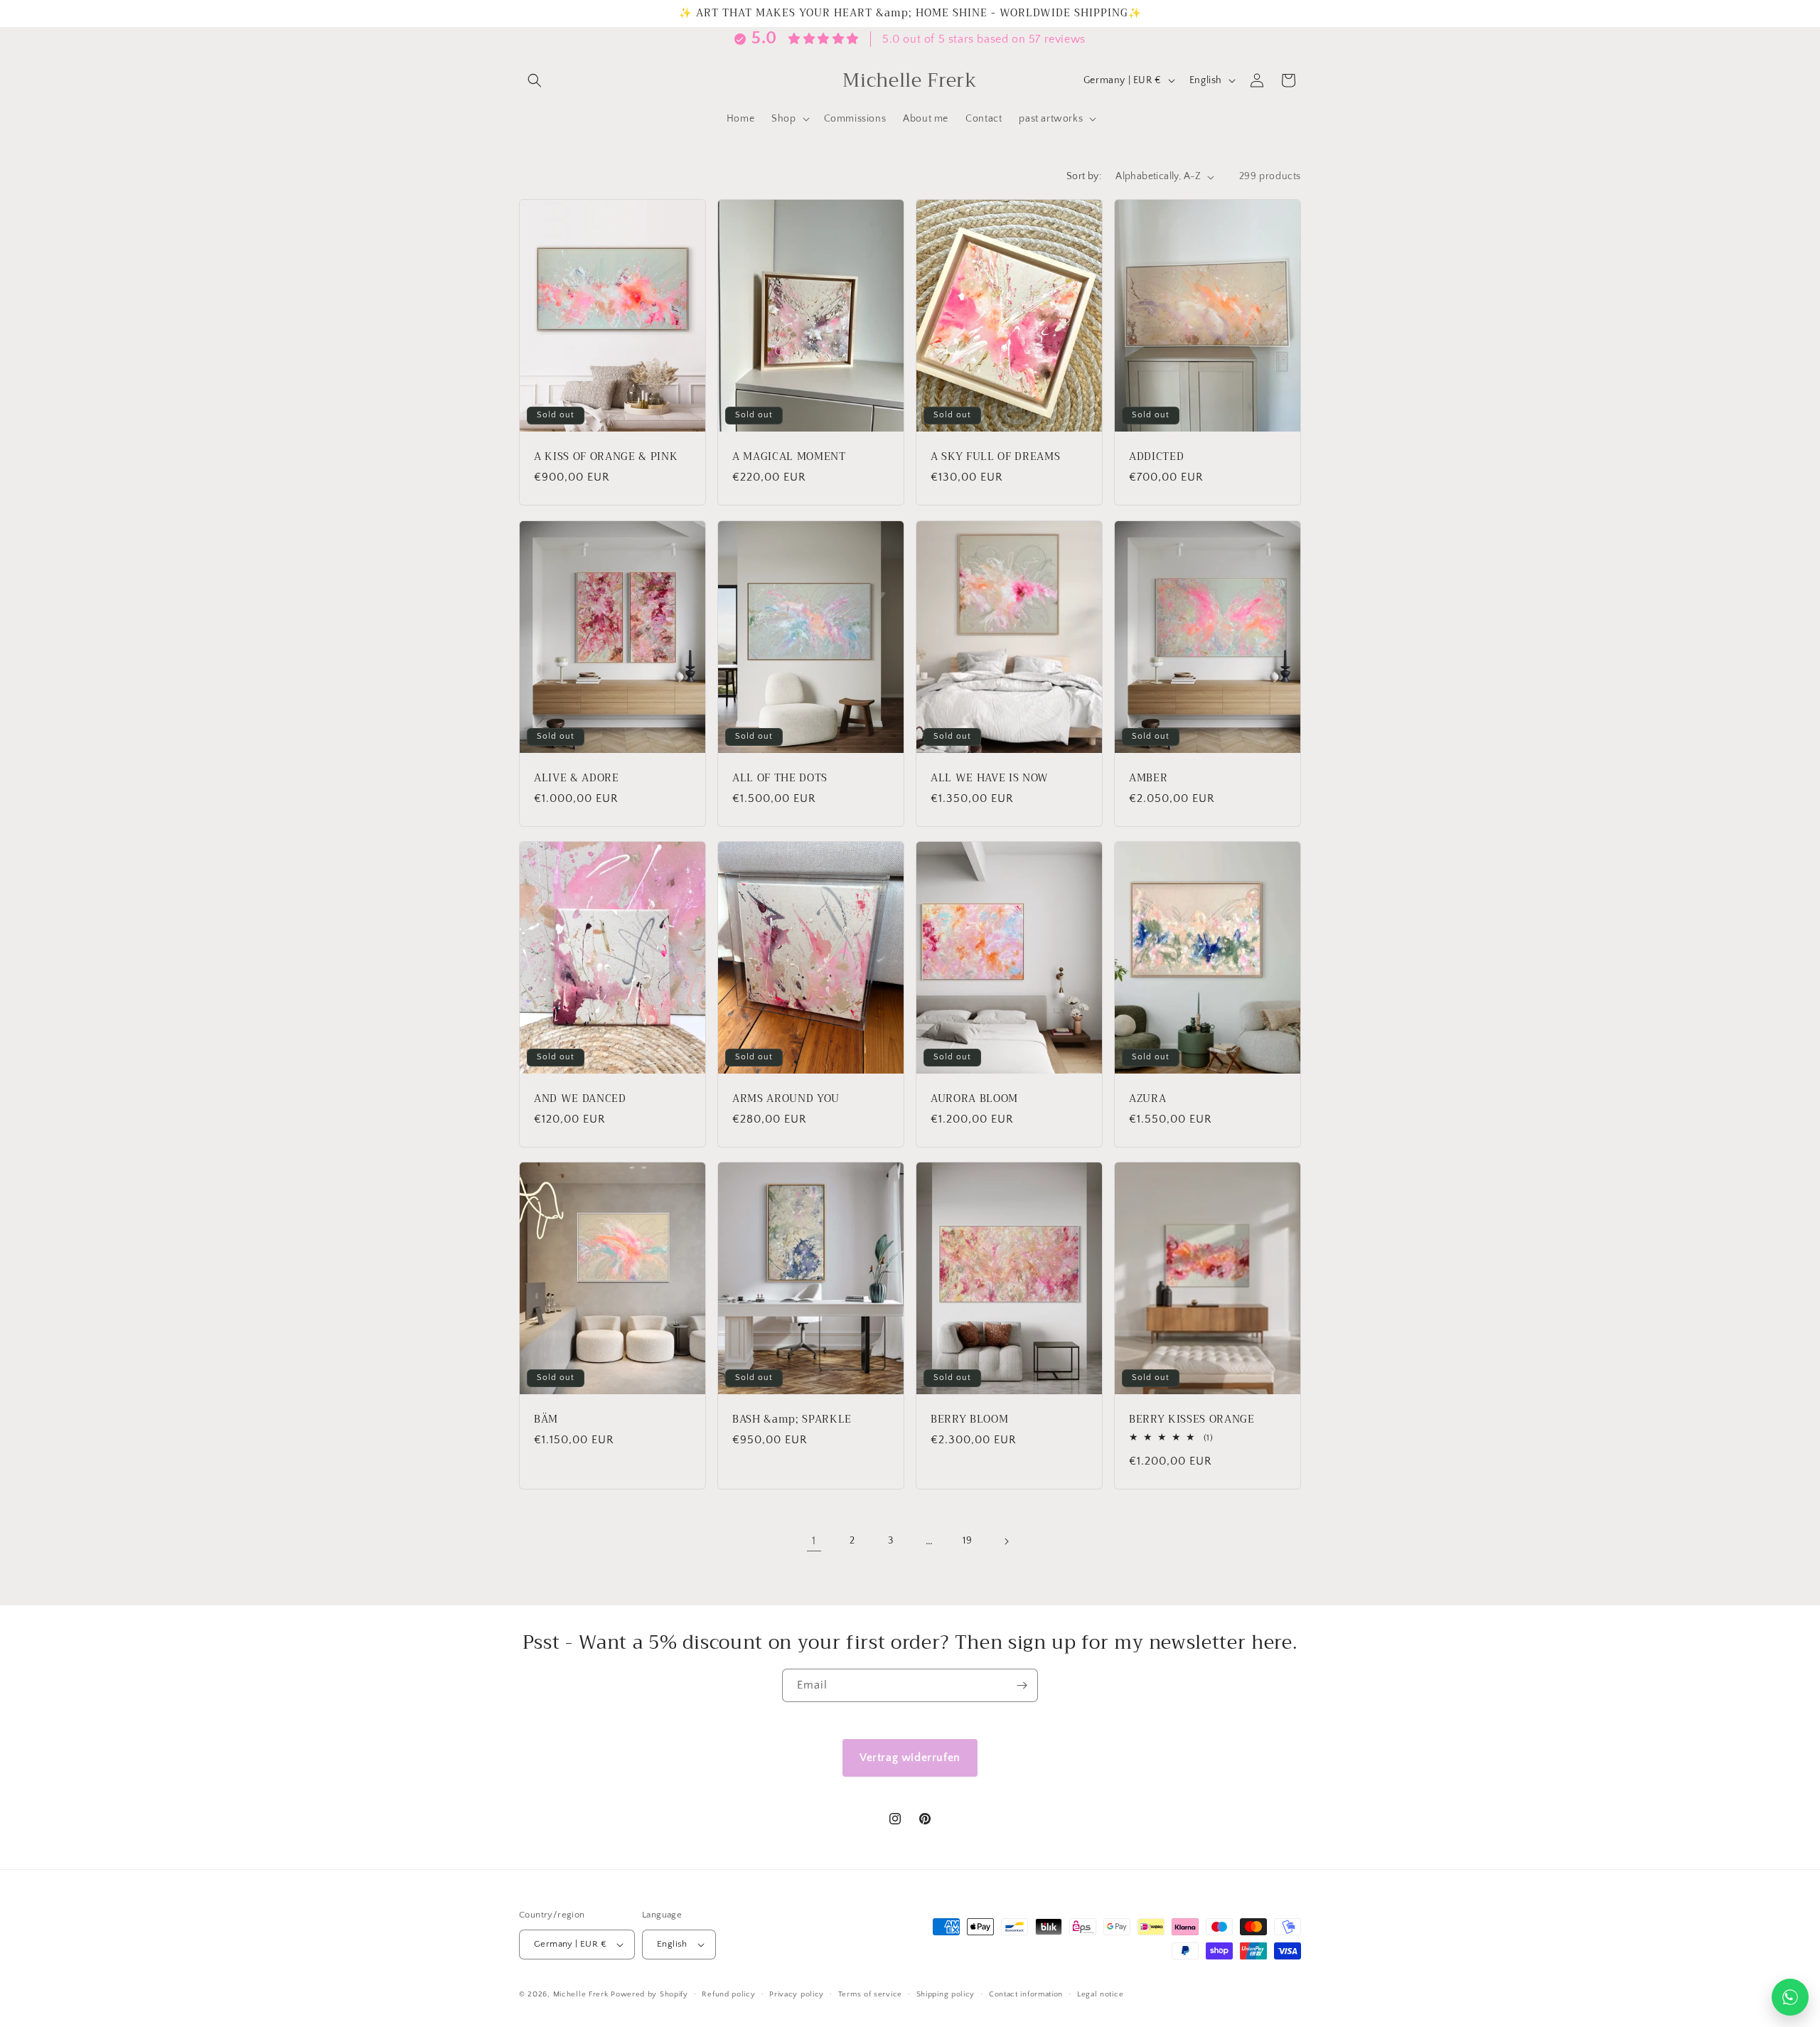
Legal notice (1100, 1994)
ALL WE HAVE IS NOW (990, 779)
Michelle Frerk (581, 1994)
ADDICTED (1156, 457)
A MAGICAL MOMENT (789, 457)
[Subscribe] (1022, 1685)
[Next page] (1006, 1541)
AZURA (1147, 1099)
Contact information (1026, 1994)
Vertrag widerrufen (910, 1758)
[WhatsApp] (1790, 1997)
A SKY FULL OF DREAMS (995, 457)
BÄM (546, 1421)
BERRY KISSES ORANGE (1192, 1421)
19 (967, 1541)
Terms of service (870, 1994)
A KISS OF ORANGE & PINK (606, 457)
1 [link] (814, 1541)
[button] (535, 80)
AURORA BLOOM (974, 1099)
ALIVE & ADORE (577, 779)
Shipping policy (946, 1994)
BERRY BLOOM (969, 1421)
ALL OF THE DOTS (780, 779)
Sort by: (1084, 176)
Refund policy (728, 1994)
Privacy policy (797, 1994)
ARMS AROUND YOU (786, 1099)
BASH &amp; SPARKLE (792, 1421)
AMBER (1148, 779)
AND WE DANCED (580, 1099)
